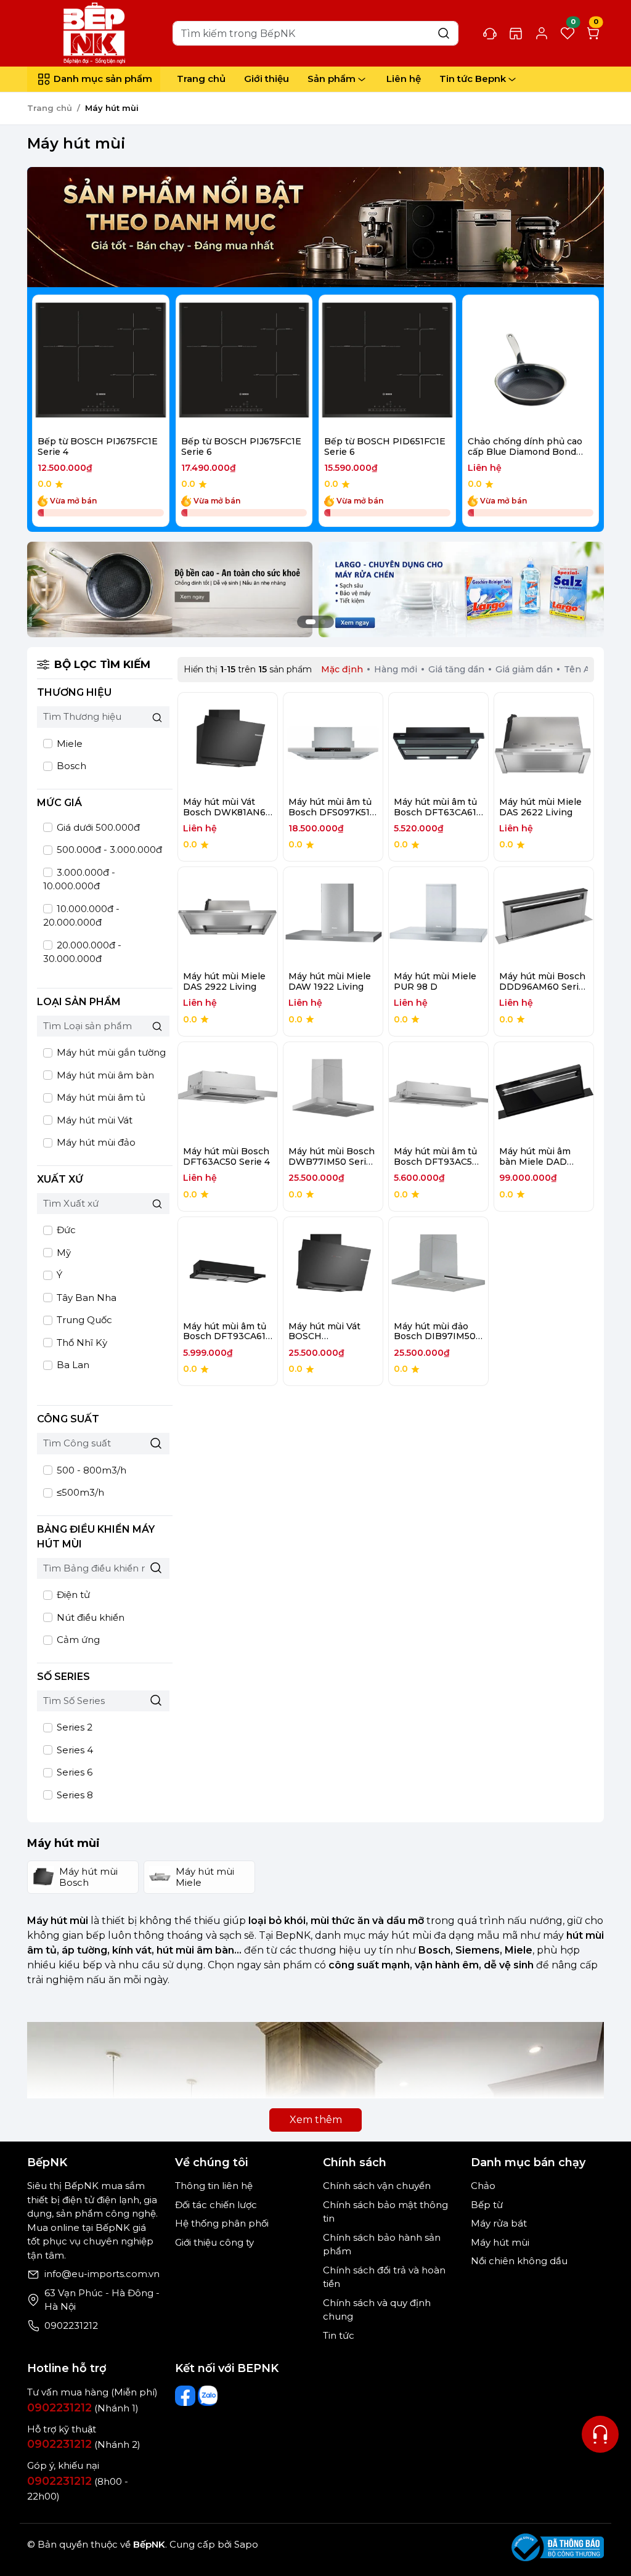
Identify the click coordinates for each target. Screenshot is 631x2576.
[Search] (444, 33)
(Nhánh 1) (83, 2408)
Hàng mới (396, 669)
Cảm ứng (77, 1640)
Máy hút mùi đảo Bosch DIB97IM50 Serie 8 (435, 1337)
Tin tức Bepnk (473, 79)
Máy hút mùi (500, 2242)
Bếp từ (487, 2205)
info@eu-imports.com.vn (102, 2274)
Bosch (70, 766)
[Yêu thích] (68, 363)
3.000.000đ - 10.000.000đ (79, 879)
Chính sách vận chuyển (377, 2186)
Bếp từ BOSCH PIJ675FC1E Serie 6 (241, 446)
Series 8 (74, 1795)
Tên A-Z (582, 669)
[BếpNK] (97, 32)
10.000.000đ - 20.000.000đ (81, 916)
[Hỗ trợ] (600, 2434)
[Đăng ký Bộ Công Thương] (558, 2547)
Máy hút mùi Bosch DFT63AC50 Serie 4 (226, 1156)
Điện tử (72, 1595)
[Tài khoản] (542, 33)
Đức (65, 1230)
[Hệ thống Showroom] (516, 33)
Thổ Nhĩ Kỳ (81, 1343)
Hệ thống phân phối (222, 2223)
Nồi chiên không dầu (519, 2261)
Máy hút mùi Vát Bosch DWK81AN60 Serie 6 (227, 812)
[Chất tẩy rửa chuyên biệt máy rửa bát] (461, 589)
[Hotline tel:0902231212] (490, 33)
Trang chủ (201, 79)
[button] (580, 413)
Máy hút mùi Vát (93, 1120)
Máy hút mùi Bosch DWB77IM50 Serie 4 (332, 1162)
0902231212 (71, 2325)
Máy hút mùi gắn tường (110, 1052)
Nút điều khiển (89, 1617)
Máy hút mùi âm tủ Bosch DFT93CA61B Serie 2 (228, 1337)
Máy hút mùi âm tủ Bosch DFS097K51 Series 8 (330, 812)
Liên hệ (404, 79)
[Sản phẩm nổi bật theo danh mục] (315, 227)
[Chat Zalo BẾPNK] (208, 2396)
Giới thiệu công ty (214, 2242)
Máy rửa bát (499, 2223)
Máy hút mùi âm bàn (104, 1075)
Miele (68, 744)
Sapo (245, 2544)
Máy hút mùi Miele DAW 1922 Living (330, 981)
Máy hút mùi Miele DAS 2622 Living (540, 807)
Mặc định (342, 669)
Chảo (483, 2186)
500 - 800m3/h (90, 1470)
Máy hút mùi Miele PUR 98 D (435, 981)
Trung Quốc (83, 1320)
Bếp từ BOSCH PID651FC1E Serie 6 (385, 446)
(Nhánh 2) (84, 2444)
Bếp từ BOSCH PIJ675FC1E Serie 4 (98, 446)
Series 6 (73, 1772)
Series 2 (73, 1727)
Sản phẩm (332, 79)
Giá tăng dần (456, 669)
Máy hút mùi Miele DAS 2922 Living (224, 981)
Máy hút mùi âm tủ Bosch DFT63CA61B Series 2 (438, 812)
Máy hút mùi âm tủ (100, 1097)
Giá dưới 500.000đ (97, 827)
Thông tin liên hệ (214, 2186)
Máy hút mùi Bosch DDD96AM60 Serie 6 (542, 987)
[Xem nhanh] (101, 363)
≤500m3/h (79, 1492)
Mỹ (63, 1253)
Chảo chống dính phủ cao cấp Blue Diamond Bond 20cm (525, 452)
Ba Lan (72, 1365)
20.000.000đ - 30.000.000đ (82, 952)
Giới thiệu (267, 79)
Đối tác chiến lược (216, 2205)
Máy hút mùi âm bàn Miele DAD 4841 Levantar (535, 1162)
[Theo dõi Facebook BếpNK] (185, 2396)
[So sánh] (133, 363)
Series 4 (74, 1750)
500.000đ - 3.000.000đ (108, 850)
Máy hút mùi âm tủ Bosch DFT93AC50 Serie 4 (436, 1162)
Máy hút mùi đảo (95, 1142)
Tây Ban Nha (85, 1298)
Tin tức (339, 2335)
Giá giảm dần (524, 669)
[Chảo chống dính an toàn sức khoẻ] (170, 589)
